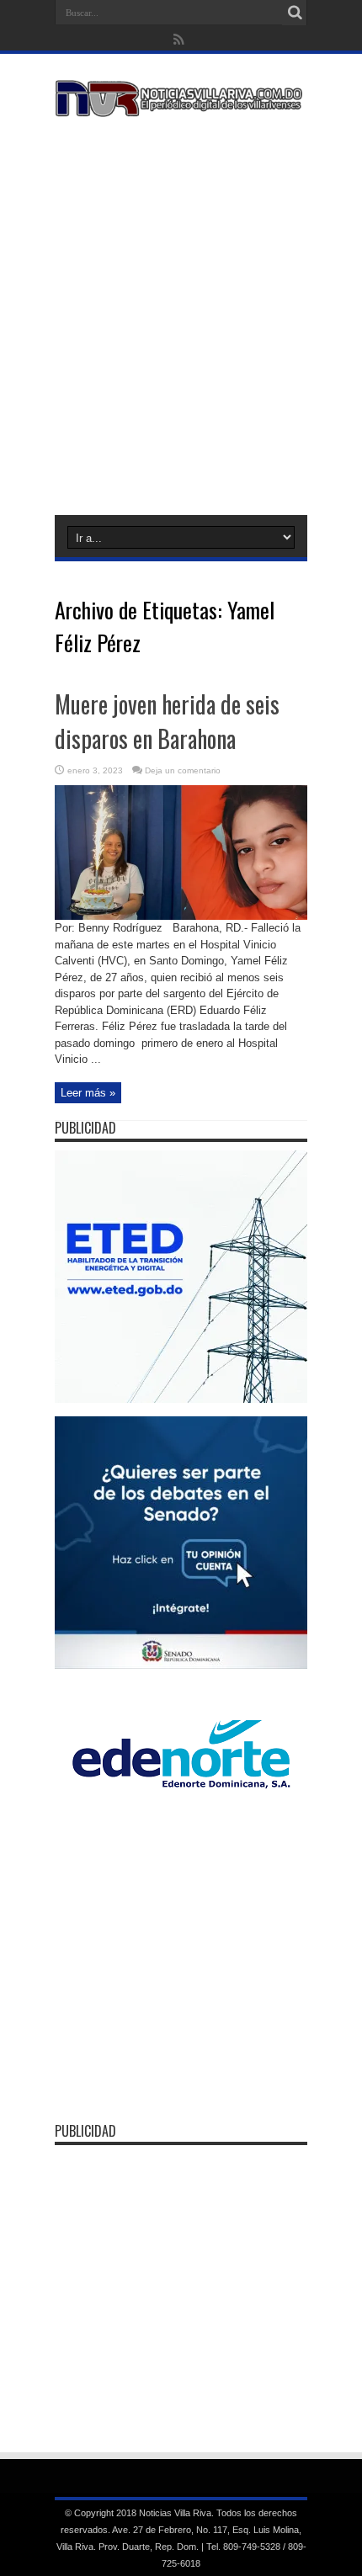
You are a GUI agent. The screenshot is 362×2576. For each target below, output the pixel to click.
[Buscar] (295, 13)
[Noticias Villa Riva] (181, 104)
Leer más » (88, 1093)
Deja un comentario (183, 770)
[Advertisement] (181, 313)
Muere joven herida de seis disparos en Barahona (167, 721)
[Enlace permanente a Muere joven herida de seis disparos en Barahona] (181, 916)
